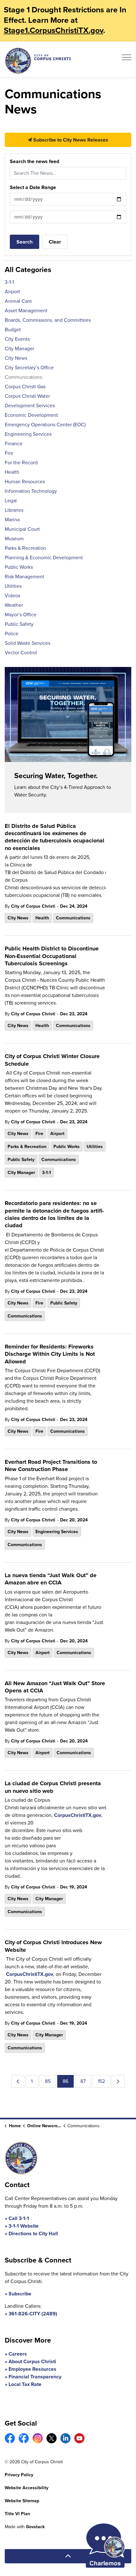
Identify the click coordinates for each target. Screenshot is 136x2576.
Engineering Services (57, 1532)
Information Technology (31, 491)
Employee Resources (32, 2369)
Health (42, 918)
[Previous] (18, 2081)
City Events (17, 339)
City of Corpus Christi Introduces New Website (53, 1946)
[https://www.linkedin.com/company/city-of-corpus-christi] (65, 2438)
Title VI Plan (17, 2514)
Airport (57, 1134)
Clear (55, 242)
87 (83, 2081)
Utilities (95, 1147)
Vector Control (21, 653)
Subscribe (20, 2294)
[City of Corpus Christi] (38, 61)
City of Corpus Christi (33, 906)
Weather (14, 605)
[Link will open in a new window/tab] (10, 2438)
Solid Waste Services (28, 643)
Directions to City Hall (33, 2233)
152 (101, 2081)
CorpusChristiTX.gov (78, 1815)
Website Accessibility (27, 2488)
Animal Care (18, 301)
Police (12, 634)
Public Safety (21, 1160)
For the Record (21, 463)
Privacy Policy (19, 2475)
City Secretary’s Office (29, 368)
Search (25, 242)
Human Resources (25, 482)
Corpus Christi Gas (25, 387)
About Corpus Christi (32, 2361)
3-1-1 (46, 1173)
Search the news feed (34, 161)
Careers (18, 2354)
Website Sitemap (22, 2501)
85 (48, 2081)
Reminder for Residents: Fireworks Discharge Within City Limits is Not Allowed (50, 1354)
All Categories (28, 270)
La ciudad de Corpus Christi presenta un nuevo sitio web (53, 1787)
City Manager (21, 1173)
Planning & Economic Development (44, 558)
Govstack (35, 2527)
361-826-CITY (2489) (33, 2314)
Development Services (30, 406)
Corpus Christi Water (27, 396)
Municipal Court (22, 529)
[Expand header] (127, 59)
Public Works (67, 1147)
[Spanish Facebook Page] (24, 2438)
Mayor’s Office (21, 615)
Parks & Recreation (27, 1147)
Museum (14, 539)
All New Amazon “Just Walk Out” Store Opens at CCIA (55, 1687)
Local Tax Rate (25, 2384)
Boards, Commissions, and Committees (48, 320)
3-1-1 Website (24, 2226)
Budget (13, 330)
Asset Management (26, 311)
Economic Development (31, 415)
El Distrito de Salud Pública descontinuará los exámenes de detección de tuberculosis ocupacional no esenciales (55, 837)
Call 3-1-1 (19, 2218)
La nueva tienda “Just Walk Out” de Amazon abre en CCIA (51, 1579)
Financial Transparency (35, 2377)
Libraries (14, 510)
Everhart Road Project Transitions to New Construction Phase (51, 1466)
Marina (12, 520)
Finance (14, 444)
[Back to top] (68, 2556)
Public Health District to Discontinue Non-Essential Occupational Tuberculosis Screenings (52, 956)
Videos (12, 596)
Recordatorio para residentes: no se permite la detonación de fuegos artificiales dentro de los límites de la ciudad (54, 1215)
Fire (39, 1134)
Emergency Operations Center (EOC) (45, 425)
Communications (73, 918)
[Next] (118, 2081)
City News (18, 918)
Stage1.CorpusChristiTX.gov (53, 30)
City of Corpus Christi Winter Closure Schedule (52, 1060)
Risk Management (25, 577)
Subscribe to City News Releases (70, 140)
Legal (11, 501)
